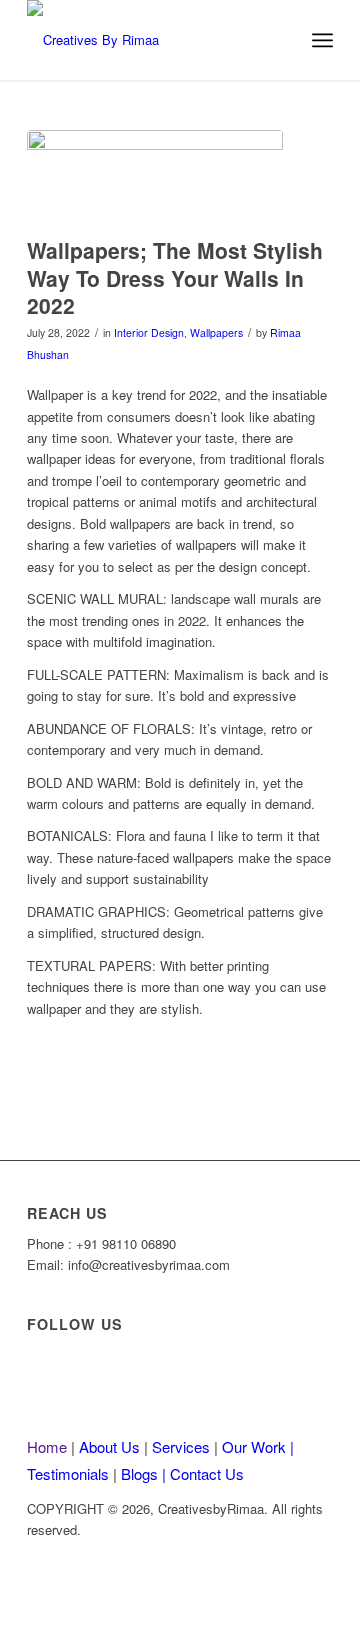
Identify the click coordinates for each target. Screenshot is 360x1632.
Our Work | (258, 1446)
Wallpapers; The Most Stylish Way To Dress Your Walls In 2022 (175, 277)
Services (183, 1446)
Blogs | (145, 1473)
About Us (111, 1446)
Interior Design (149, 332)
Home (49, 1446)
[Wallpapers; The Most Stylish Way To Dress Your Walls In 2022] (155, 178)
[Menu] (322, 40)
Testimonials (70, 1473)
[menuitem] (322, 40)
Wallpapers (216, 332)
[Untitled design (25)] (149, 40)
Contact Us (207, 1473)
